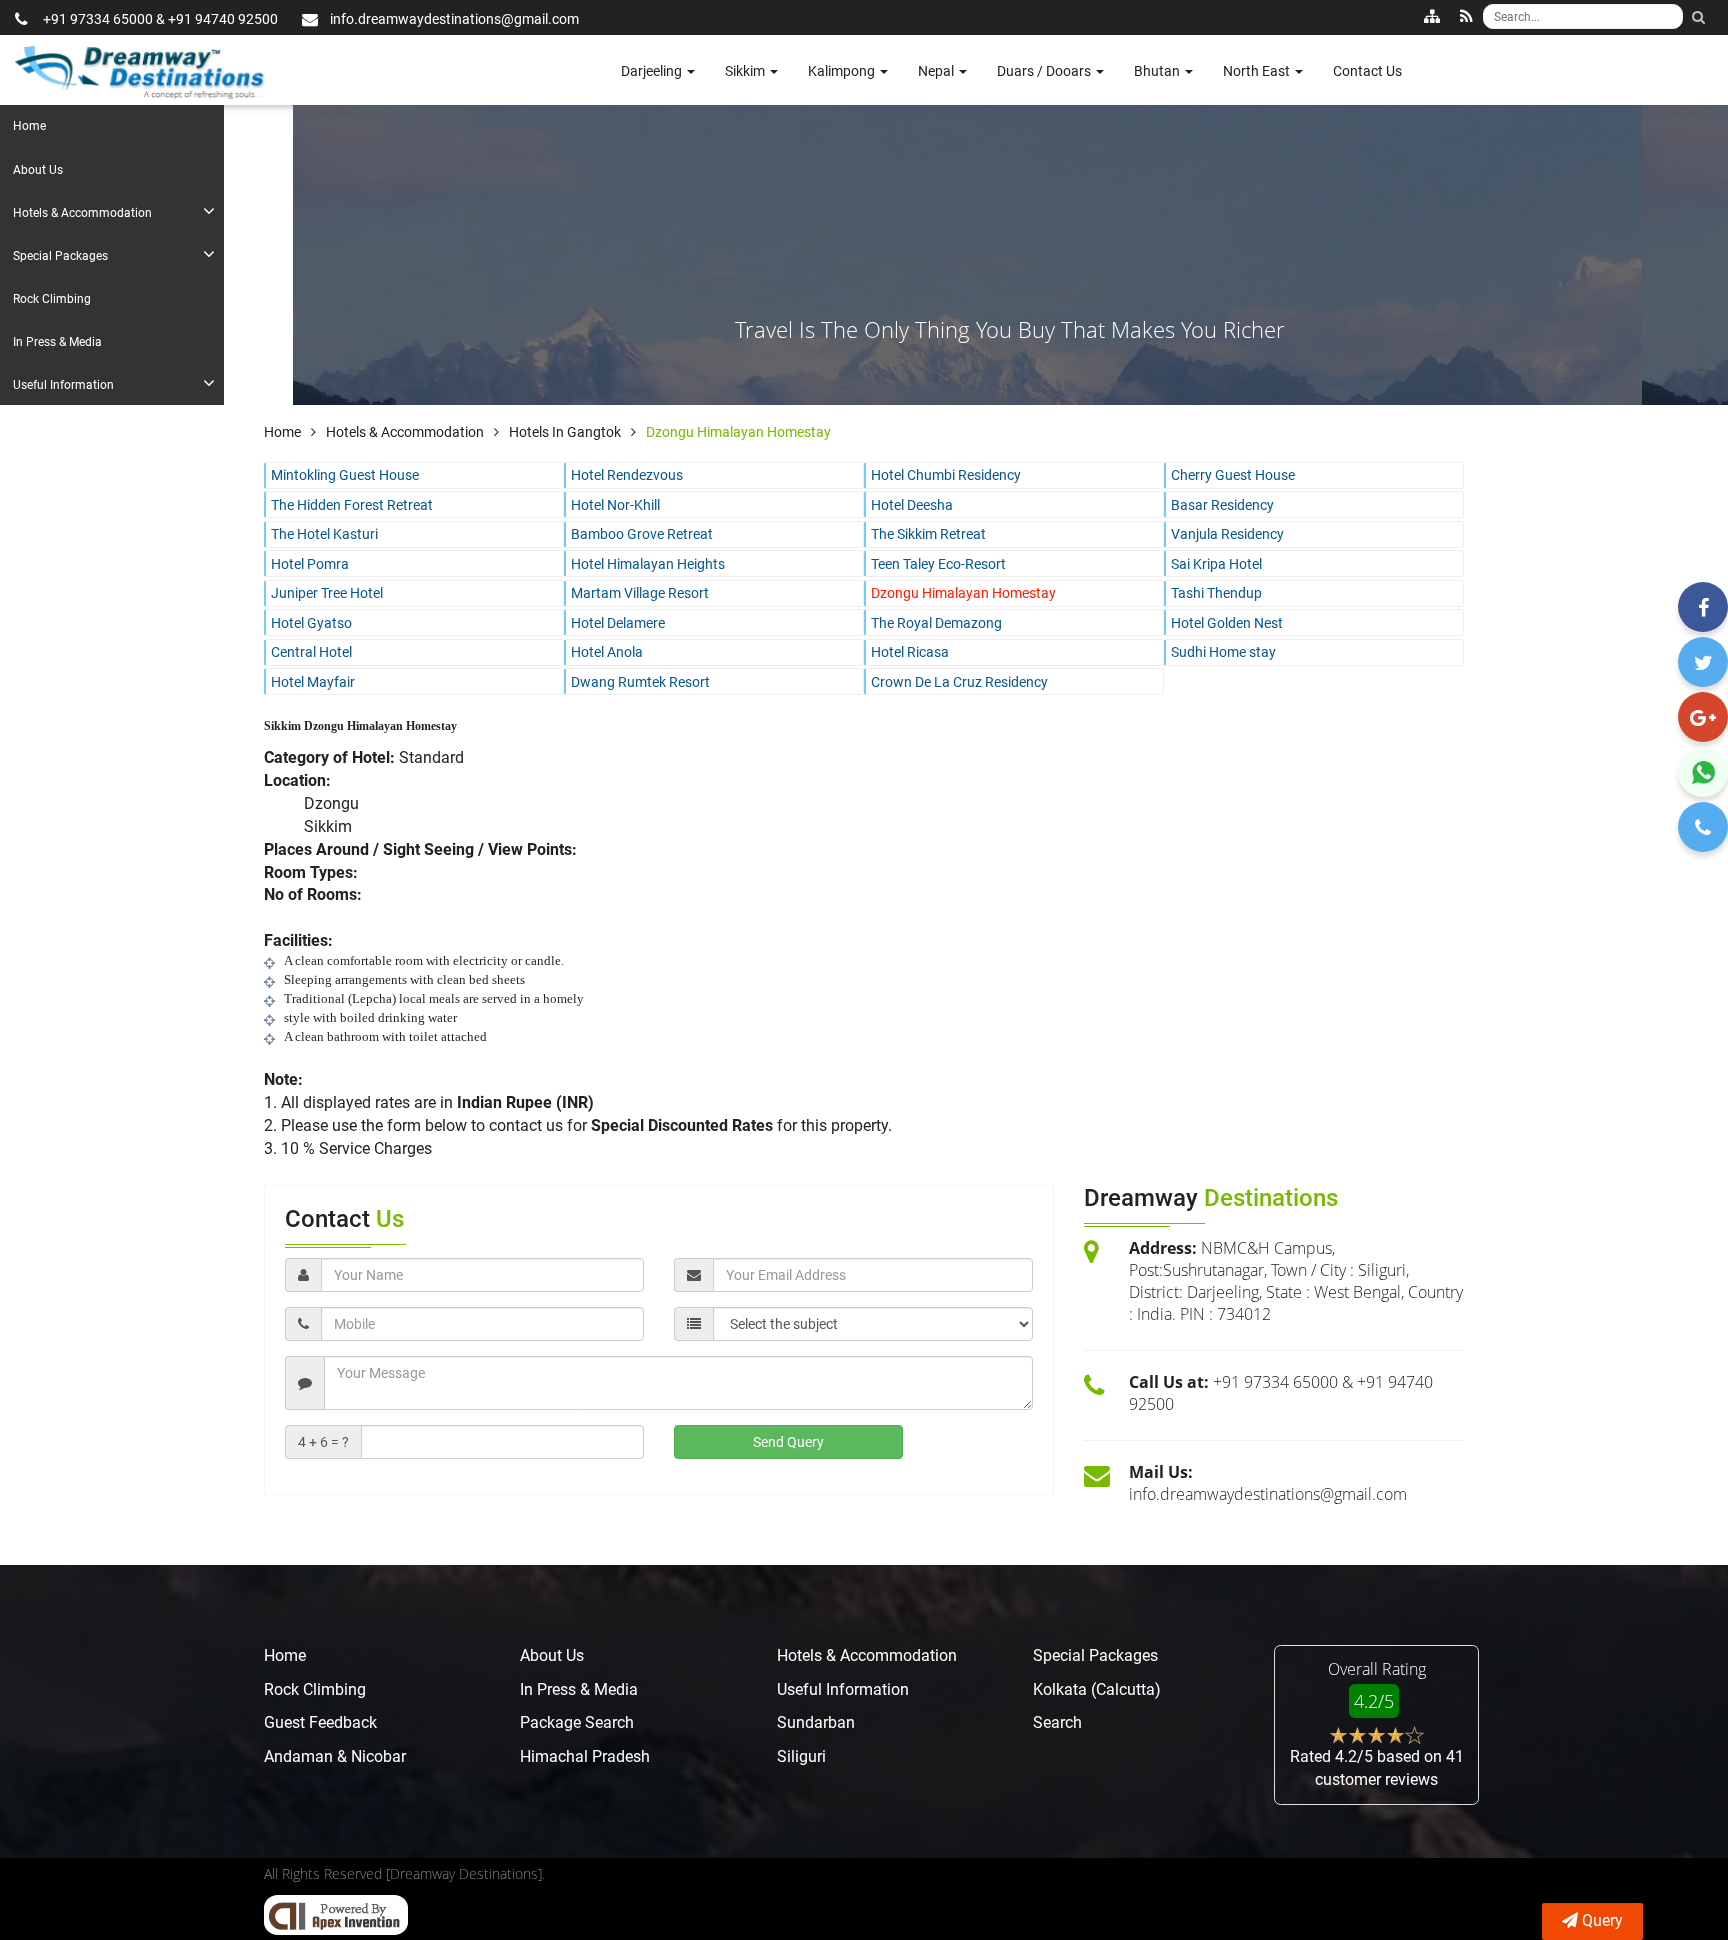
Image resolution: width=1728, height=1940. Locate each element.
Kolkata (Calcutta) (1097, 1689)
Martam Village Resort (640, 593)
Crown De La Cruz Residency (959, 682)
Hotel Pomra (310, 564)
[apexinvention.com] (336, 1915)
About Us (38, 170)
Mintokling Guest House (345, 475)
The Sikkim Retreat (928, 534)
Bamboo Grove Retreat (642, 534)
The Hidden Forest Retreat (352, 505)
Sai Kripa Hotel (1216, 564)
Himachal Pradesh (585, 1756)
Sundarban (816, 1722)
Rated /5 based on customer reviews (1377, 1768)
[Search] (1698, 17)
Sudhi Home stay (1223, 652)
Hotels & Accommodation (82, 213)
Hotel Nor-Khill (615, 505)
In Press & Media (57, 342)
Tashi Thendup (1216, 593)
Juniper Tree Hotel (327, 593)
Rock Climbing (52, 299)
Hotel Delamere (618, 623)
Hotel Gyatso (311, 623)
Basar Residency (1222, 505)
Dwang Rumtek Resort (640, 682)
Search (1057, 1722)
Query (1602, 1920)
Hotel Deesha (912, 505)
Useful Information (63, 385)
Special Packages (60, 256)
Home (29, 126)
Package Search (577, 1722)
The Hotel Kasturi (324, 534)
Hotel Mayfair (313, 682)
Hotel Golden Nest (1227, 623)
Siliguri (801, 1756)
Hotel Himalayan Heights (648, 564)
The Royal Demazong (936, 623)
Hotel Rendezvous (627, 475)
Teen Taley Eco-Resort (938, 564)
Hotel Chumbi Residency (946, 475)
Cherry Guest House (1233, 475)
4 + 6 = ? (323, 1442)
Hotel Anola (607, 652)
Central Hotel (311, 652)
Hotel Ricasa (910, 652)
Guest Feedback (320, 1722)
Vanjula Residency (1227, 534)
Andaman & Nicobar (335, 1756)
